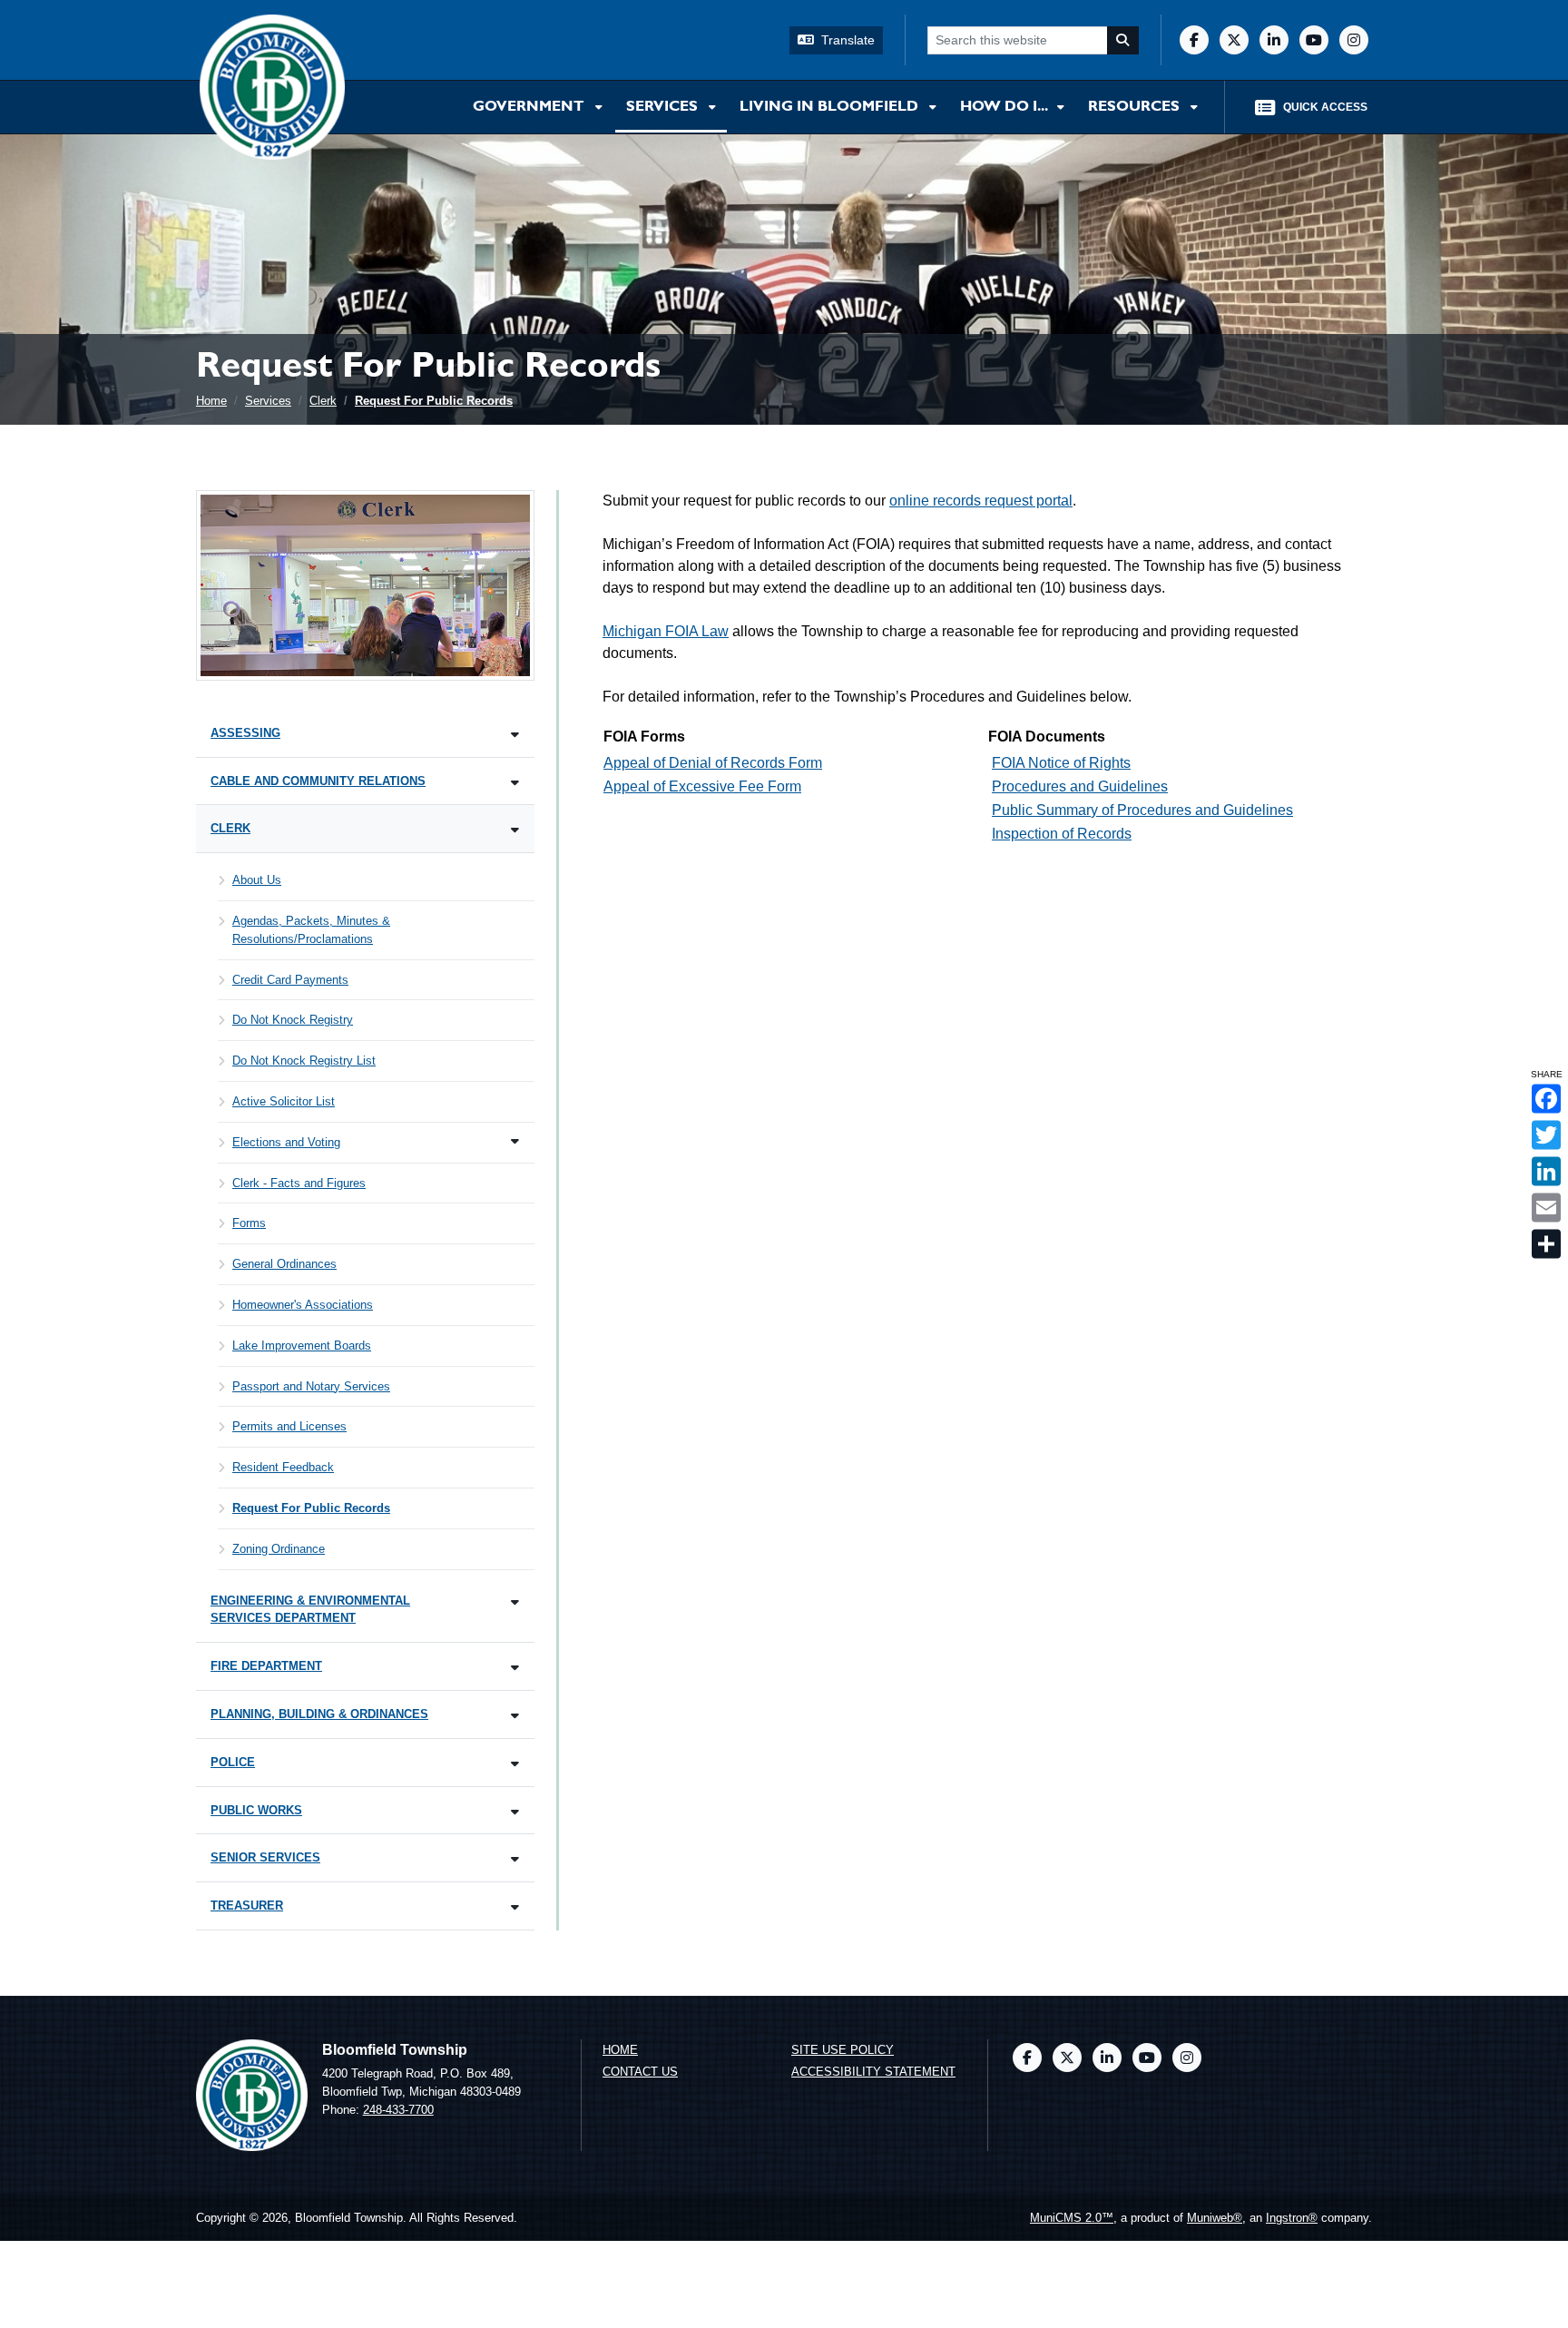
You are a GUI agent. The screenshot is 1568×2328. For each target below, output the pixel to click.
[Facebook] (1194, 40)
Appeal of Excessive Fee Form (702, 786)
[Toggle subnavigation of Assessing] (515, 735)
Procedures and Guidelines (1080, 786)
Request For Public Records (434, 401)
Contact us (640, 2072)
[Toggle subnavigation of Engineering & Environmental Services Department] (515, 1602)
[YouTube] (1314, 40)
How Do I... (1005, 107)
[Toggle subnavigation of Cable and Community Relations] (515, 783)
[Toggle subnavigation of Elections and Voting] (515, 1141)
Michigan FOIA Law (666, 631)
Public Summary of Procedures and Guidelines (1142, 810)
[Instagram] (1354, 40)
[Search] (1123, 40)
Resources (1136, 107)
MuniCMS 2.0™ (1072, 2218)
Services (664, 107)
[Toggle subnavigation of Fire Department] (515, 1668)
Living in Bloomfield (831, 107)
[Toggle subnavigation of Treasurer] (515, 1907)
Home (211, 401)
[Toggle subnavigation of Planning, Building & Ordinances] (515, 1716)
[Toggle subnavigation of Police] (515, 1764)
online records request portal (981, 501)
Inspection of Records (1062, 834)
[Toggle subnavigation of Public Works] (515, 1812)
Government (530, 107)
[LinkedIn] (1274, 40)
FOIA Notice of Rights (1061, 763)
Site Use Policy (843, 2050)
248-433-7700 (398, 2110)
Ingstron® (1292, 2218)
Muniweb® (1215, 2218)
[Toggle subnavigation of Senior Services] (515, 1859)
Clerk (323, 401)
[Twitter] (1234, 40)
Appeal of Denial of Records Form (713, 763)
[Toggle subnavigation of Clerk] (515, 830)
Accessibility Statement (873, 2072)
